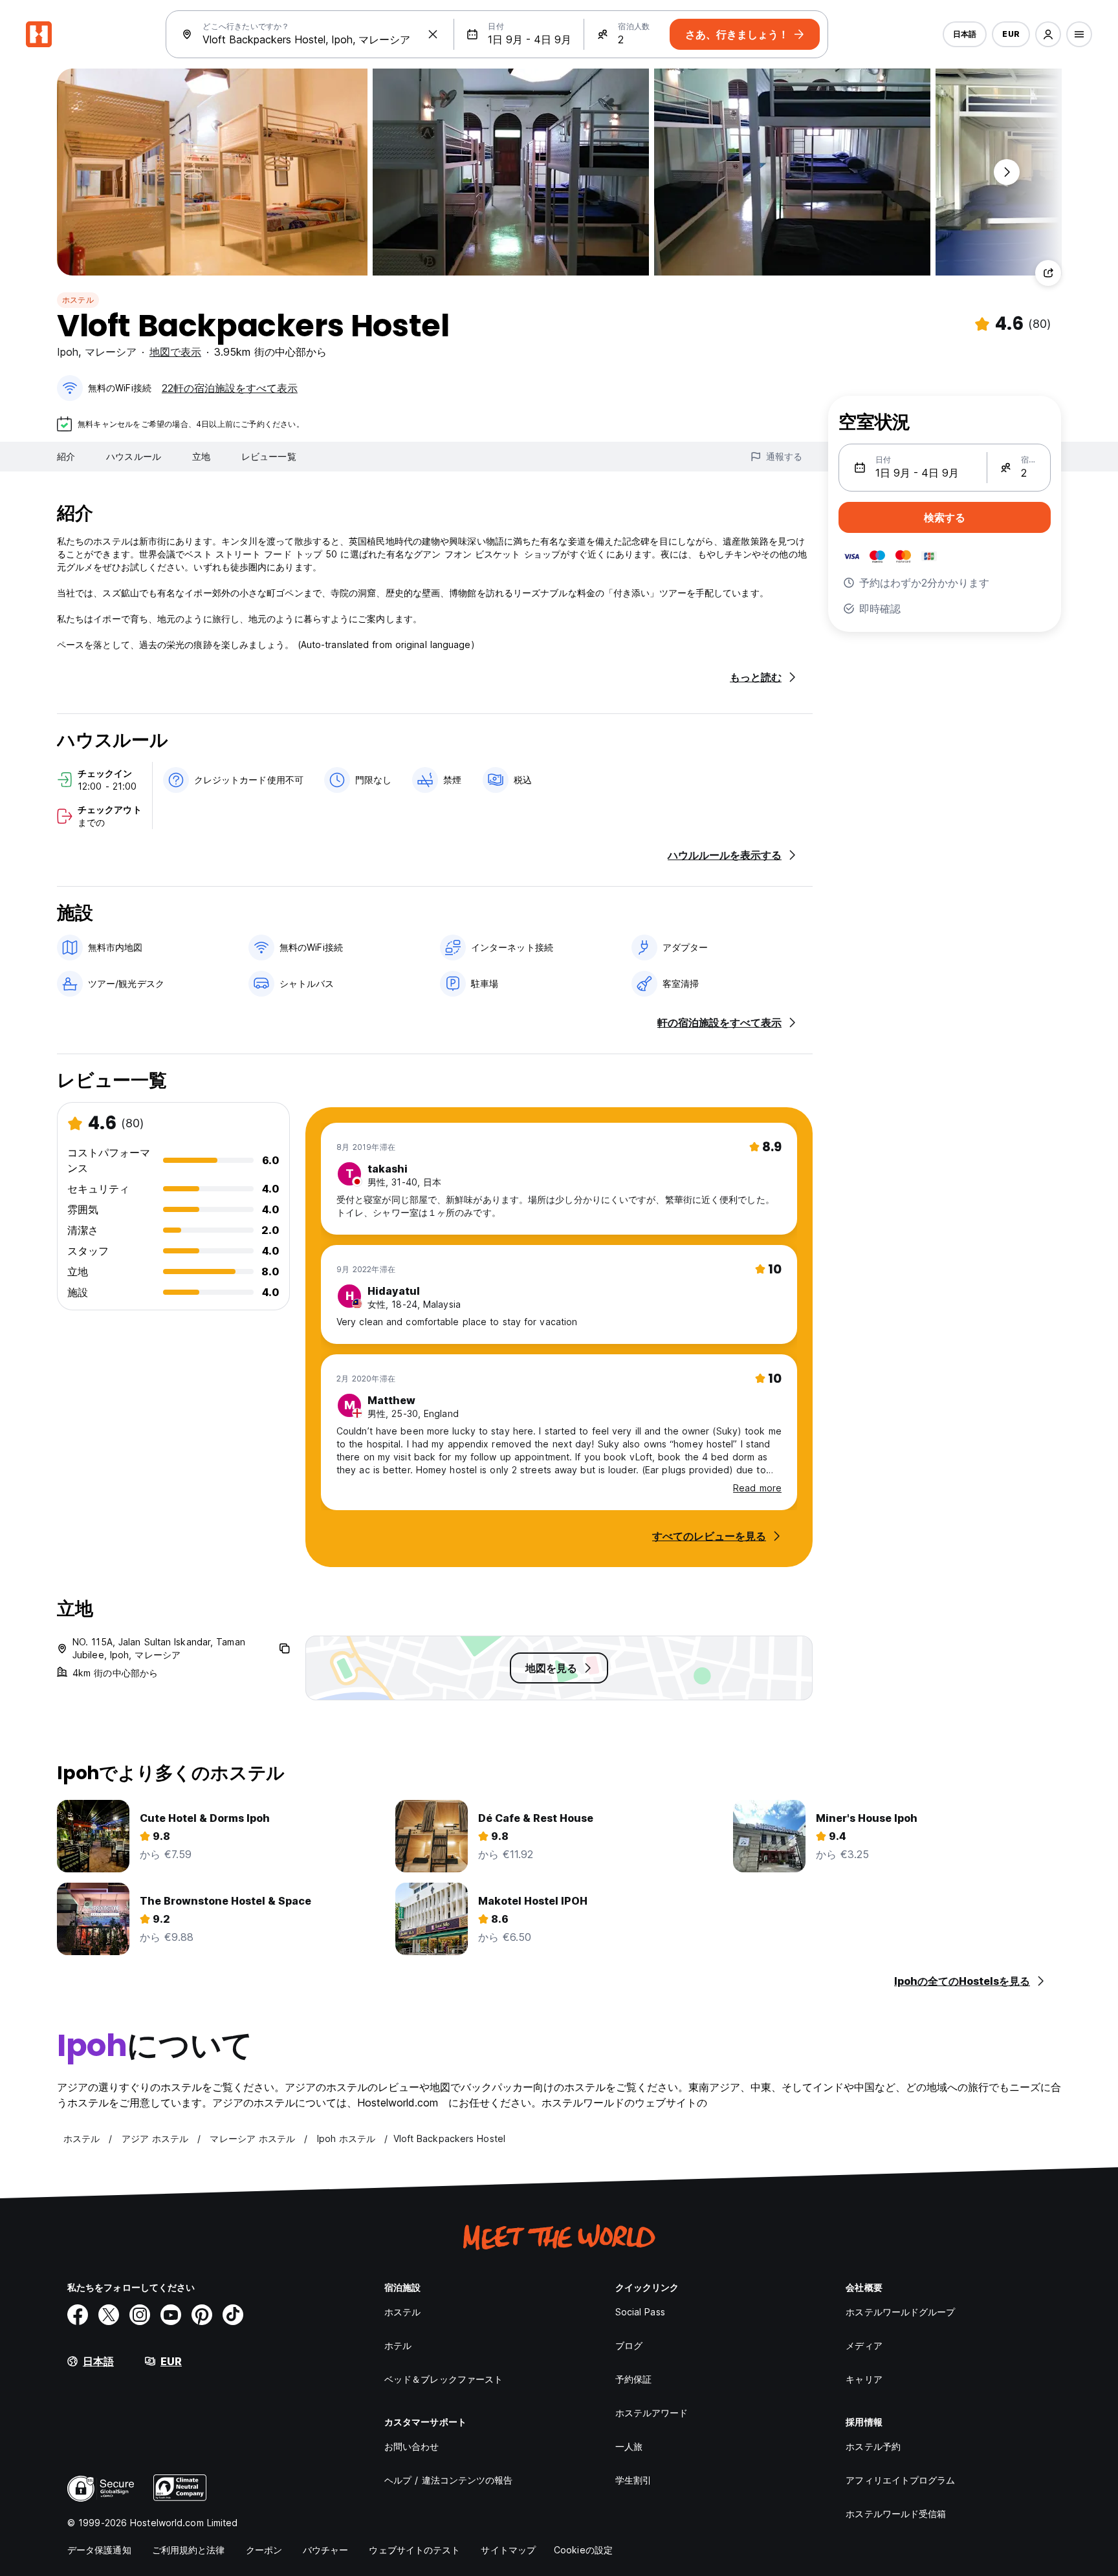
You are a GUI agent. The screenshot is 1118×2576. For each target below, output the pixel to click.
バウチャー (326, 2550)
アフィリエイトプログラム (900, 2480)
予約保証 (633, 2379)
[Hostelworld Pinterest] (202, 2315)
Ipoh (68, 352)
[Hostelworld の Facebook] (78, 2315)
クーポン (264, 2550)
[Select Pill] (1048, 34)
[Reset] (433, 34)
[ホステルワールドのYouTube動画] (171, 2315)
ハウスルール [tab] (134, 456)
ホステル (78, 300)
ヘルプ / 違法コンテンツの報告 (449, 2480)
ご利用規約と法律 (189, 2550)
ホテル (398, 2345)
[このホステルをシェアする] (1048, 273)
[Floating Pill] (1007, 172)
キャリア (864, 2379)
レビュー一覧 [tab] (269, 456)
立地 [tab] (201, 456)
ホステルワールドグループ (900, 2312)
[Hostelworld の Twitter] (109, 2315)
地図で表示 (175, 352)
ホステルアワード (652, 2413)
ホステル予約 (873, 2446)
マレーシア (111, 352)
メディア (864, 2345)
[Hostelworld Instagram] (140, 2315)
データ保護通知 (99, 2550)
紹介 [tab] (66, 456)
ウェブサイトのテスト (414, 2550)
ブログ (629, 2345)
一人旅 (629, 2446)
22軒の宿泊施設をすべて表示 (230, 388)
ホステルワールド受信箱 (896, 2514)
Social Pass (640, 2312)
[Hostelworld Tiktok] (233, 2315)
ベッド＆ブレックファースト (444, 2379)
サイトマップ (508, 2550)
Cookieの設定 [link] (583, 2550)
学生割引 (633, 2480)
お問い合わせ (412, 2446)
